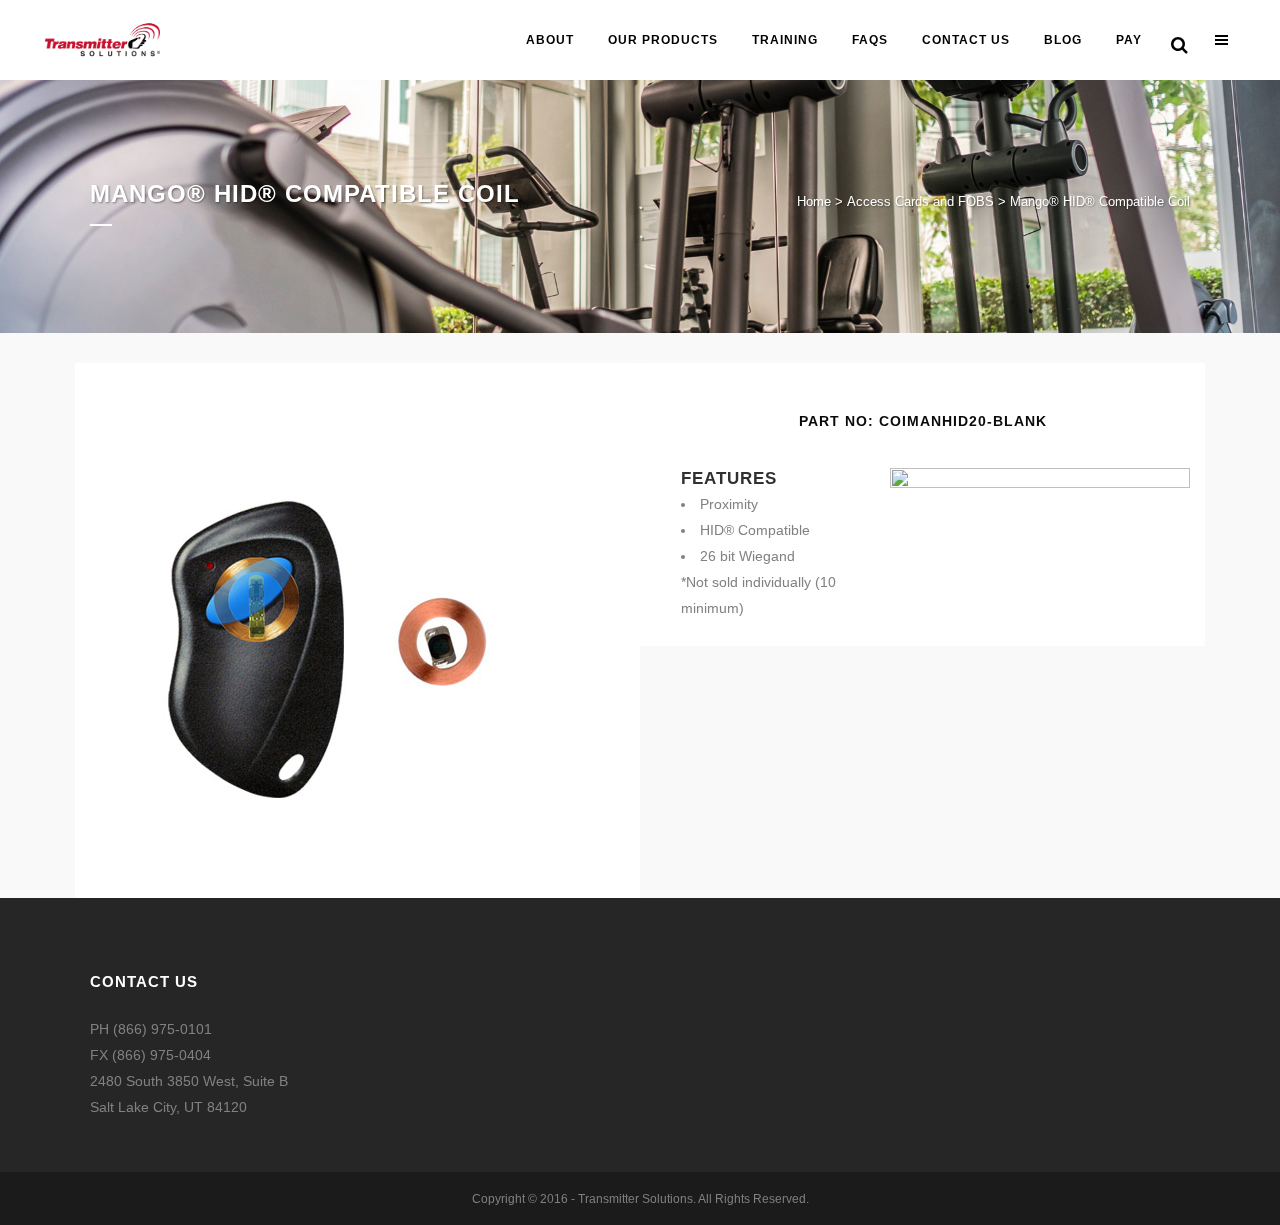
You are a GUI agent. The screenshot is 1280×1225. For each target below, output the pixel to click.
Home (814, 201)
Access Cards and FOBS (920, 201)
